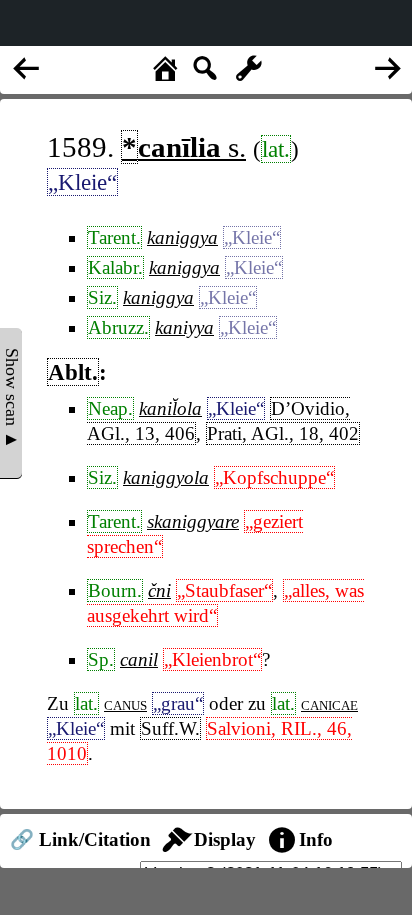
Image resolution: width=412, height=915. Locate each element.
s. (184, 147)
